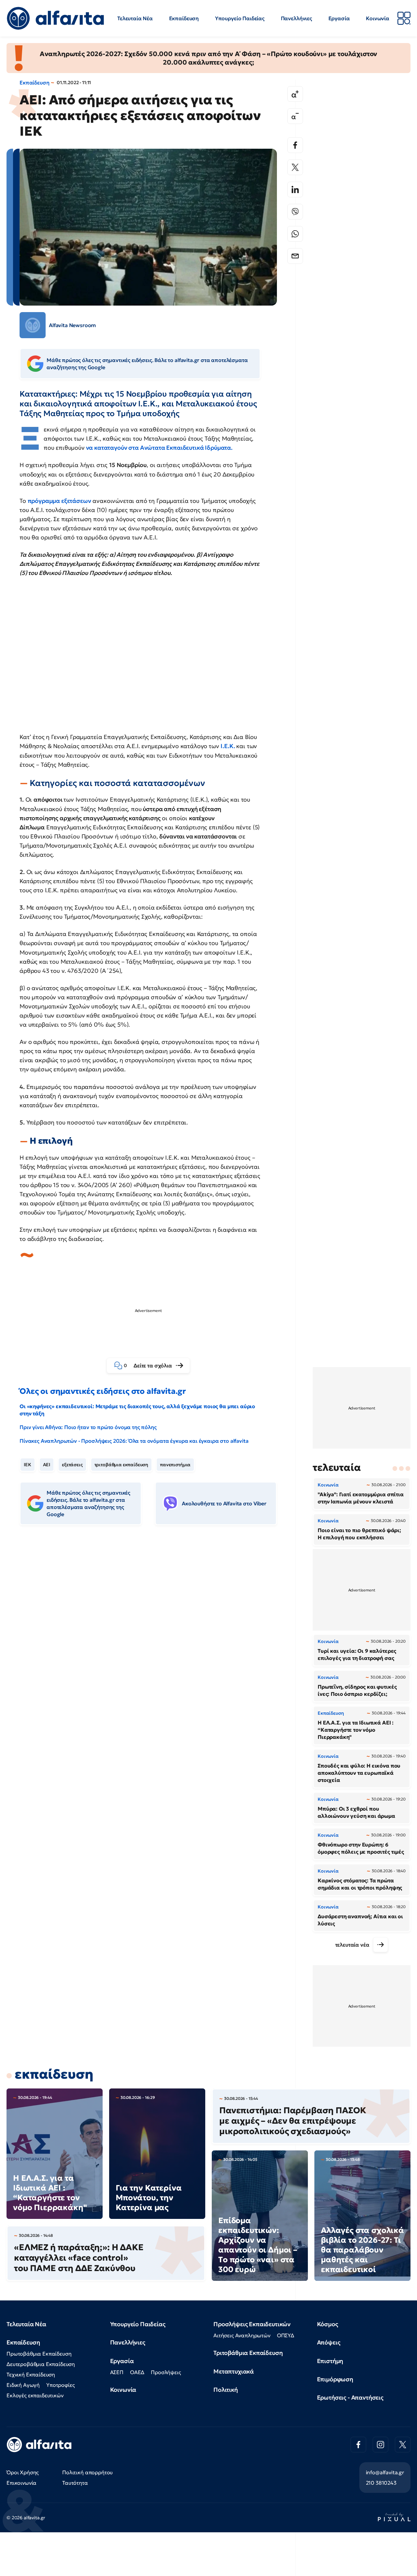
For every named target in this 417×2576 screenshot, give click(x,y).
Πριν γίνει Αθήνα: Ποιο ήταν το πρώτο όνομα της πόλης (88, 1427)
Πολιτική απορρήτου (87, 2472)
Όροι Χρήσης (23, 2472)
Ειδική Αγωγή (23, 2385)
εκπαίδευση (54, 2074)
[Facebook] (295, 145)
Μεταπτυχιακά (234, 2371)
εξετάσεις (72, 1465)
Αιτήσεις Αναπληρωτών (242, 2335)
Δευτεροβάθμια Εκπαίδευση (41, 2364)
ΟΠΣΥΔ (286, 2335)
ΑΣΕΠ (117, 2372)
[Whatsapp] (295, 234)
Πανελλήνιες (296, 18)
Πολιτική (226, 2390)
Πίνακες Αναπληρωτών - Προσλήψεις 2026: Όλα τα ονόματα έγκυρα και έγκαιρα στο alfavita (134, 1441)
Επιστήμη (330, 2361)
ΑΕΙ (47, 1465)
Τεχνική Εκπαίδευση (31, 2374)
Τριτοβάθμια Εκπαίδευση (248, 2353)
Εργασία (339, 18)
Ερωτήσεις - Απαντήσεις (350, 2397)
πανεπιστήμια (175, 1465)
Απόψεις (329, 2342)
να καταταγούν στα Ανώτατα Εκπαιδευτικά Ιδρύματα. (159, 448)
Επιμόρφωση (335, 2379)
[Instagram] (381, 2445)
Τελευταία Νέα (135, 18)
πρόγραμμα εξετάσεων (59, 501)
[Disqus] (153, 1630)
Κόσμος (328, 2324)
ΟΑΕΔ (137, 2372)
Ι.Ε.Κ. (228, 746)
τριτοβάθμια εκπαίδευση (121, 1465)
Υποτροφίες (60, 2385)
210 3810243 (381, 2483)
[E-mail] (295, 256)
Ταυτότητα (75, 2483)
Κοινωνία (378, 18)
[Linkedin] (295, 189)
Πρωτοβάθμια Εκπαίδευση (39, 2354)
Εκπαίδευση (184, 18)
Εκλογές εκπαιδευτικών (35, 2395)
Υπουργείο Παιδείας (240, 18)
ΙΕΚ (28, 1465)
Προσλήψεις (166, 2372)
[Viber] (295, 212)
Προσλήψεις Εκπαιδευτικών (252, 2324)
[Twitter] (295, 167)
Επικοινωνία (22, 2483)
